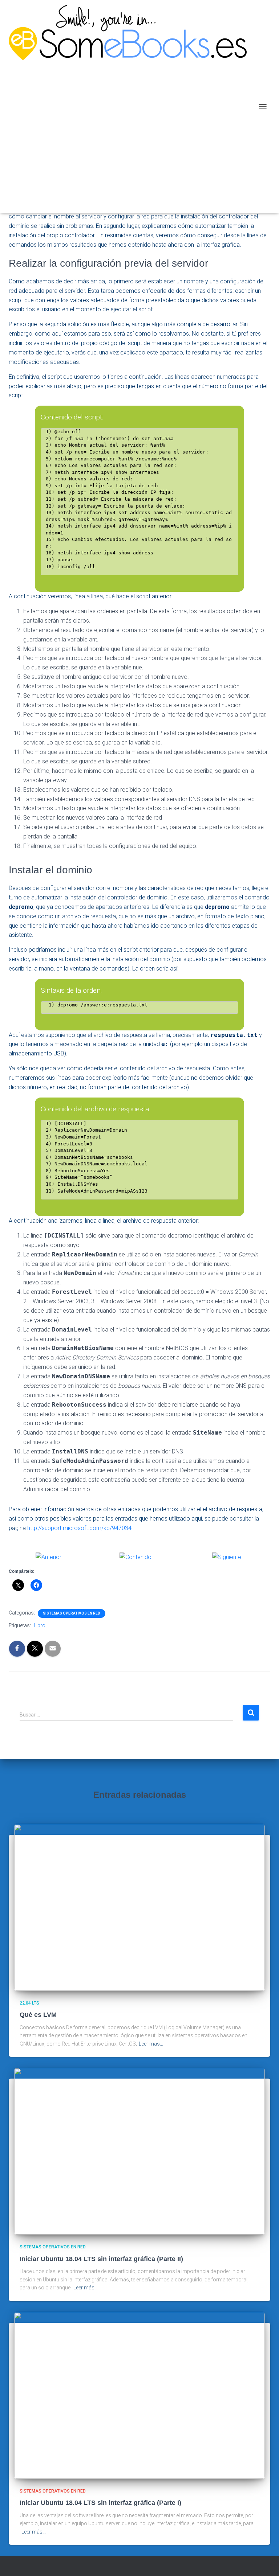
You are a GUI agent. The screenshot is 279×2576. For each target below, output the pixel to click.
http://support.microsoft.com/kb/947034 (79, 1528)
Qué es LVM (38, 2015)
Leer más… (151, 2044)
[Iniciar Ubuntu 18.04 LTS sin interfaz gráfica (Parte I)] (139, 2395)
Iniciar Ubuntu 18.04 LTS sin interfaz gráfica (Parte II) (101, 2259)
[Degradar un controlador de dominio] (48, 1557)
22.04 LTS (29, 2003)
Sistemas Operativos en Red (72, 1613)
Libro (40, 1625)
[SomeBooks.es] (130, 107)
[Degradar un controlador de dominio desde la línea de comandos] (227, 1557)
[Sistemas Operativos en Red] (136, 1557)
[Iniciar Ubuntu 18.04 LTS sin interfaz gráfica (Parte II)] (139, 2151)
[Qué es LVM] (139, 1907)
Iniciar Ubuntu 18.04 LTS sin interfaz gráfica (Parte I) (100, 2503)
